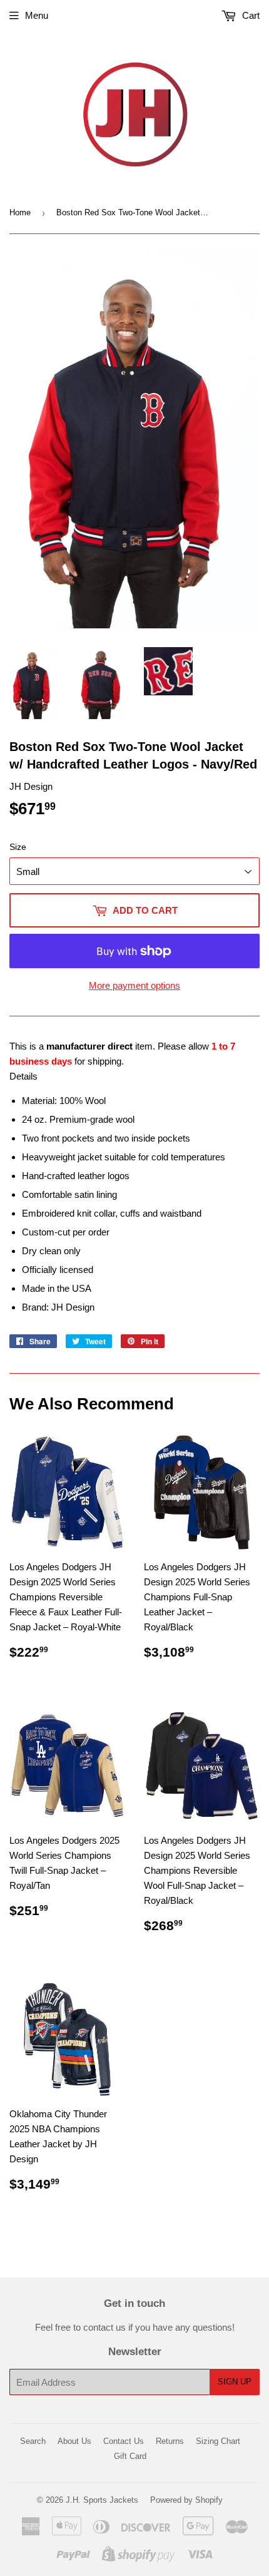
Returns (170, 2441)
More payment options (134, 985)
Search (33, 2441)
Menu (37, 15)
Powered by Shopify (186, 2500)
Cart (250, 15)
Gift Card (130, 2456)
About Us (74, 2441)
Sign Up (235, 2382)
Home (20, 212)
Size (18, 847)
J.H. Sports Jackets (102, 2500)
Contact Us (124, 2441)
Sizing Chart (218, 2441)
